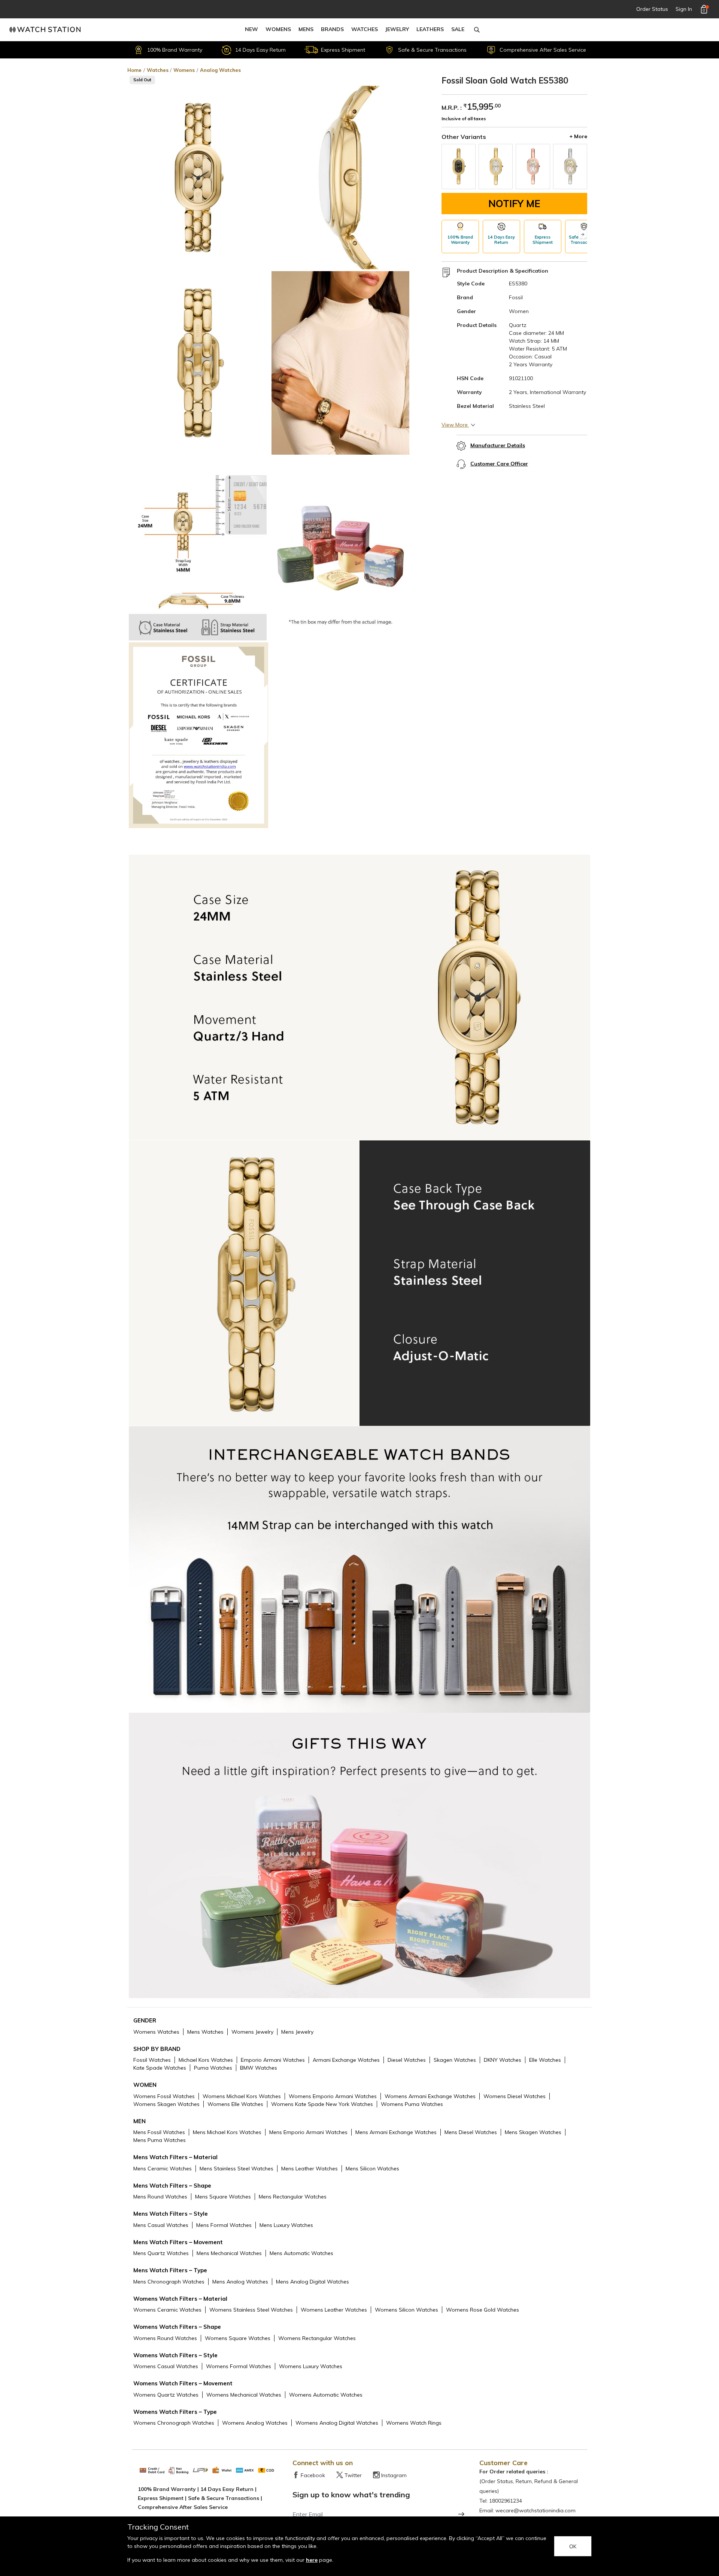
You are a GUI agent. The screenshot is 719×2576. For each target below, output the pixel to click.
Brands (332, 29)
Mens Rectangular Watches (293, 2197)
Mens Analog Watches (240, 2282)
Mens (306, 29)
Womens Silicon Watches (406, 2310)
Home (134, 70)
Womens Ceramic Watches (167, 2310)
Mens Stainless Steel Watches (236, 2169)
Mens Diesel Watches (471, 2132)
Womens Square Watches (238, 2338)
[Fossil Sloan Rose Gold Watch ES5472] (533, 166)
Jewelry (397, 29)
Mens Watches (205, 2032)
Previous (446, 235)
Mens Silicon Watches (372, 2169)
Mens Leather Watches (310, 2169)
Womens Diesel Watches (515, 2096)
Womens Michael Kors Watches (242, 2096)
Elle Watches (545, 2060)
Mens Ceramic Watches (163, 2169)
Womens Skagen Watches (166, 2104)
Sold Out (142, 80)
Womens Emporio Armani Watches (333, 2096)
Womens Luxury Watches (311, 2366)
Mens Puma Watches (160, 2140)
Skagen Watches (455, 2060)
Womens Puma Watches (412, 2104)
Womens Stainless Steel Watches (251, 2310)
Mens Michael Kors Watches (227, 2132)
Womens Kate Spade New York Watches (322, 2104)
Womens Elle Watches (235, 2104)
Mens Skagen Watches (533, 2132)
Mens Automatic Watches (301, 2253)
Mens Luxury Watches (286, 2225)
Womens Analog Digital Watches (337, 2423)
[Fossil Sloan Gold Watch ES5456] (459, 166)
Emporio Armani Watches (273, 2060)
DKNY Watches (503, 2060)
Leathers (430, 29)
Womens (278, 29)
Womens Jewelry (252, 2032)
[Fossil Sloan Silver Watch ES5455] (570, 166)
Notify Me (514, 204)
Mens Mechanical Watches (229, 2253)
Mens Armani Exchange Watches (396, 2132)
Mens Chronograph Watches (169, 2282)
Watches (365, 29)
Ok (573, 2546)
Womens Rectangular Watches (317, 2338)
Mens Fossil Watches (159, 2132)
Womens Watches (156, 2032)
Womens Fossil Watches (164, 2096)
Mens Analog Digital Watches (313, 2282)
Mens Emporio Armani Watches (308, 2132)
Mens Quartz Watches (161, 2253)
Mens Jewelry (297, 2032)
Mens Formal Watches (224, 2225)
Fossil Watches (152, 2060)
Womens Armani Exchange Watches (430, 2096)
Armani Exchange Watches (346, 2060)
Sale (458, 29)
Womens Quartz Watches (166, 2395)
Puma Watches (213, 2068)
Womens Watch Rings (414, 2423)
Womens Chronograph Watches (174, 2423)
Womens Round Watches (165, 2338)
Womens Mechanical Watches (244, 2395)
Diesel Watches (407, 2060)
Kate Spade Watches (160, 2068)
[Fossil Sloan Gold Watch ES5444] (496, 166)
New (251, 29)
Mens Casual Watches (161, 2225)
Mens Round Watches (160, 2197)
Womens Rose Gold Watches (483, 2310)
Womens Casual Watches (166, 2366)
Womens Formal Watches (239, 2366)
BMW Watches (259, 2068)
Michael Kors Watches (206, 2060)
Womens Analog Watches (255, 2423)
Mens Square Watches (223, 2197)
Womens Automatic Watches (326, 2395)
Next (583, 235)
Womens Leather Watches (334, 2310)
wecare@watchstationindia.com (536, 2510)
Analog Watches (220, 70)
